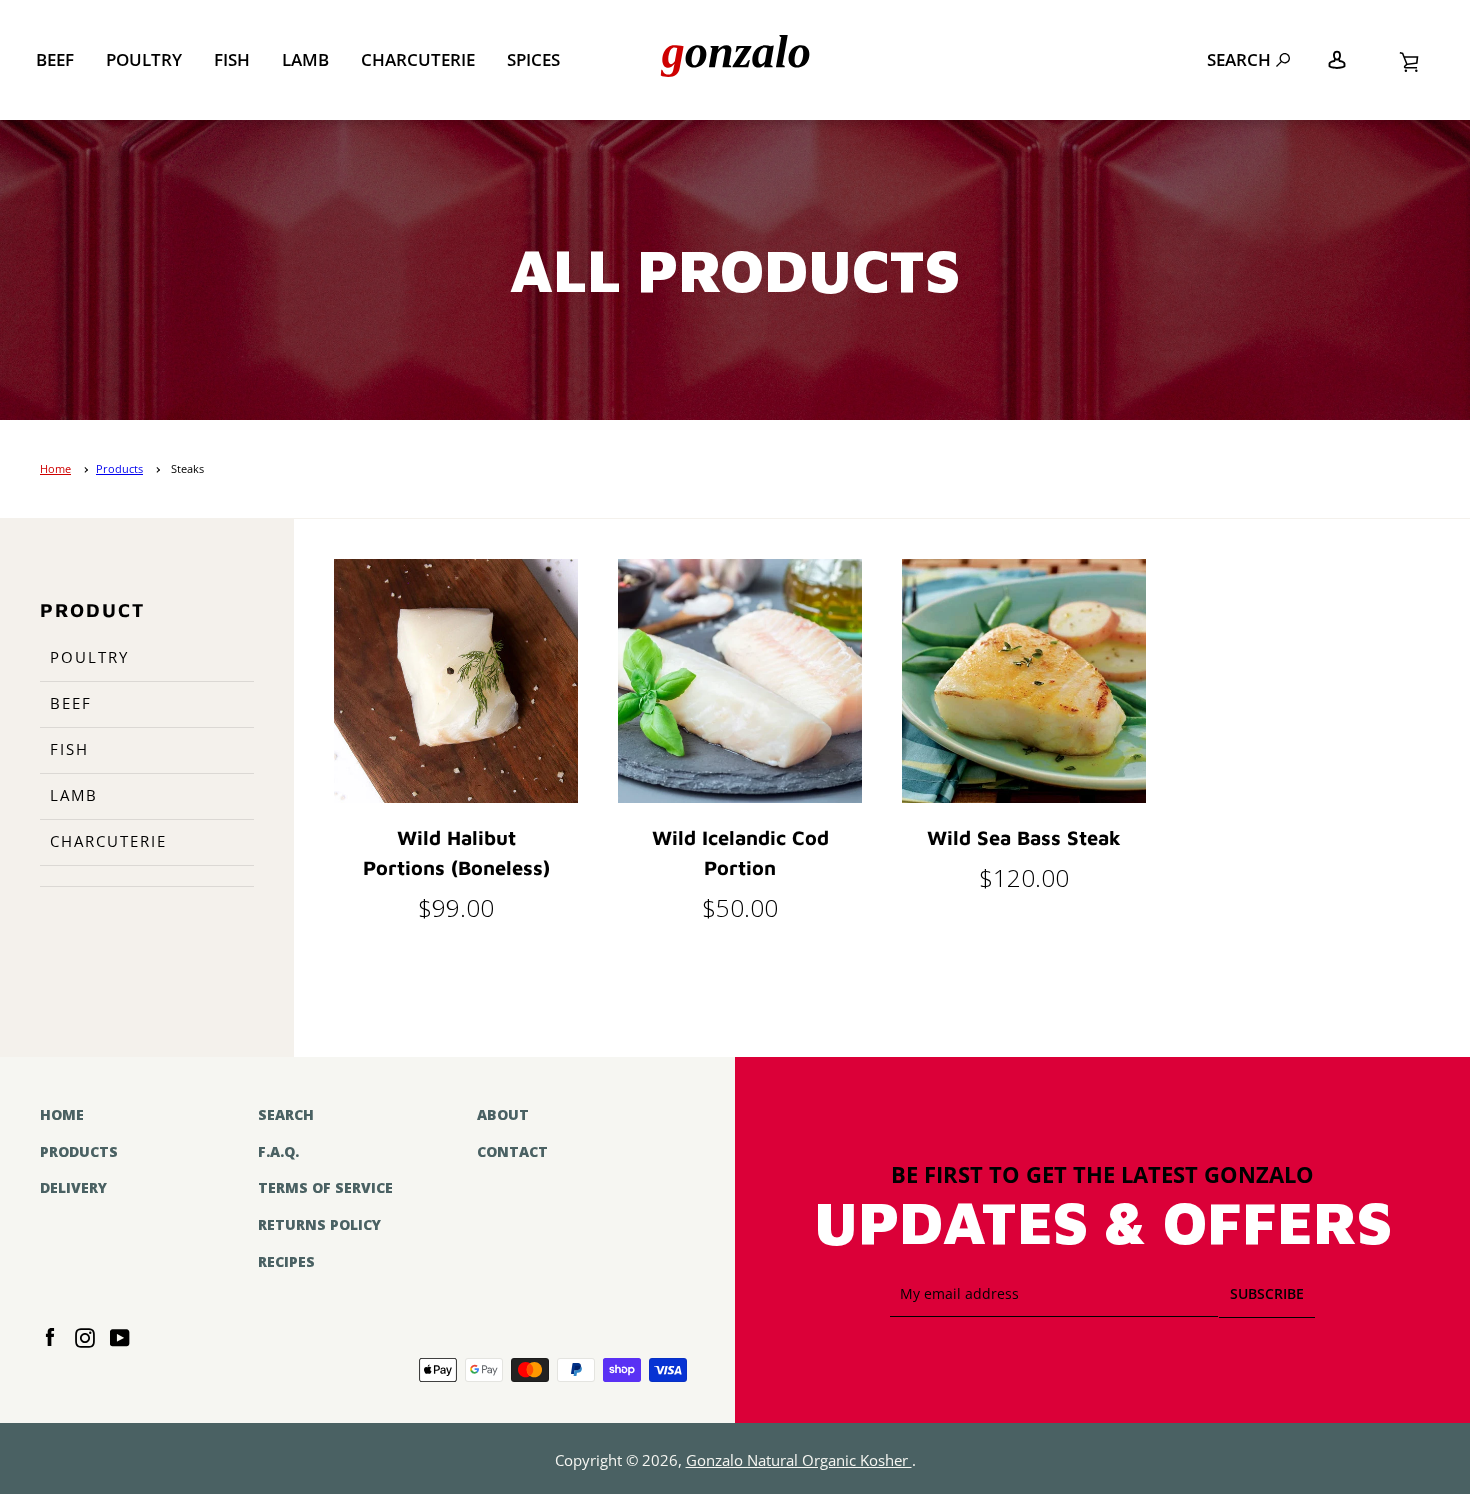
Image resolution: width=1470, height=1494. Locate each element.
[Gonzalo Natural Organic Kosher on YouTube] (120, 1336)
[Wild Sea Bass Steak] (1024, 681)
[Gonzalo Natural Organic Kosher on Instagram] (85, 1336)
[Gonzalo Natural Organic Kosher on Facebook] (50, 1336)
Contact (512, 1151)
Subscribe (1267, 1293)
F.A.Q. (278, 1151)
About (503, 1114)
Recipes (286, 1261)
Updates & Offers (1103, 1224)
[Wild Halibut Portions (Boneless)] (456, 681)
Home (55, 468)
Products (119, 468)
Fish (232, 59)
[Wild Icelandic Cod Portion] (740, 681)
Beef (55, 59)
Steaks (187, 468)
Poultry (144, 59)
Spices (533, 59)
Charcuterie (418, 59)
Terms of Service (325, 1187)
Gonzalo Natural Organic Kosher (799, 1460)
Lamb (305, 59)
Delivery (73, 1187)
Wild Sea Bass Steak (1024, 837)
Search (1239, 59)
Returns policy (319, 1224)
